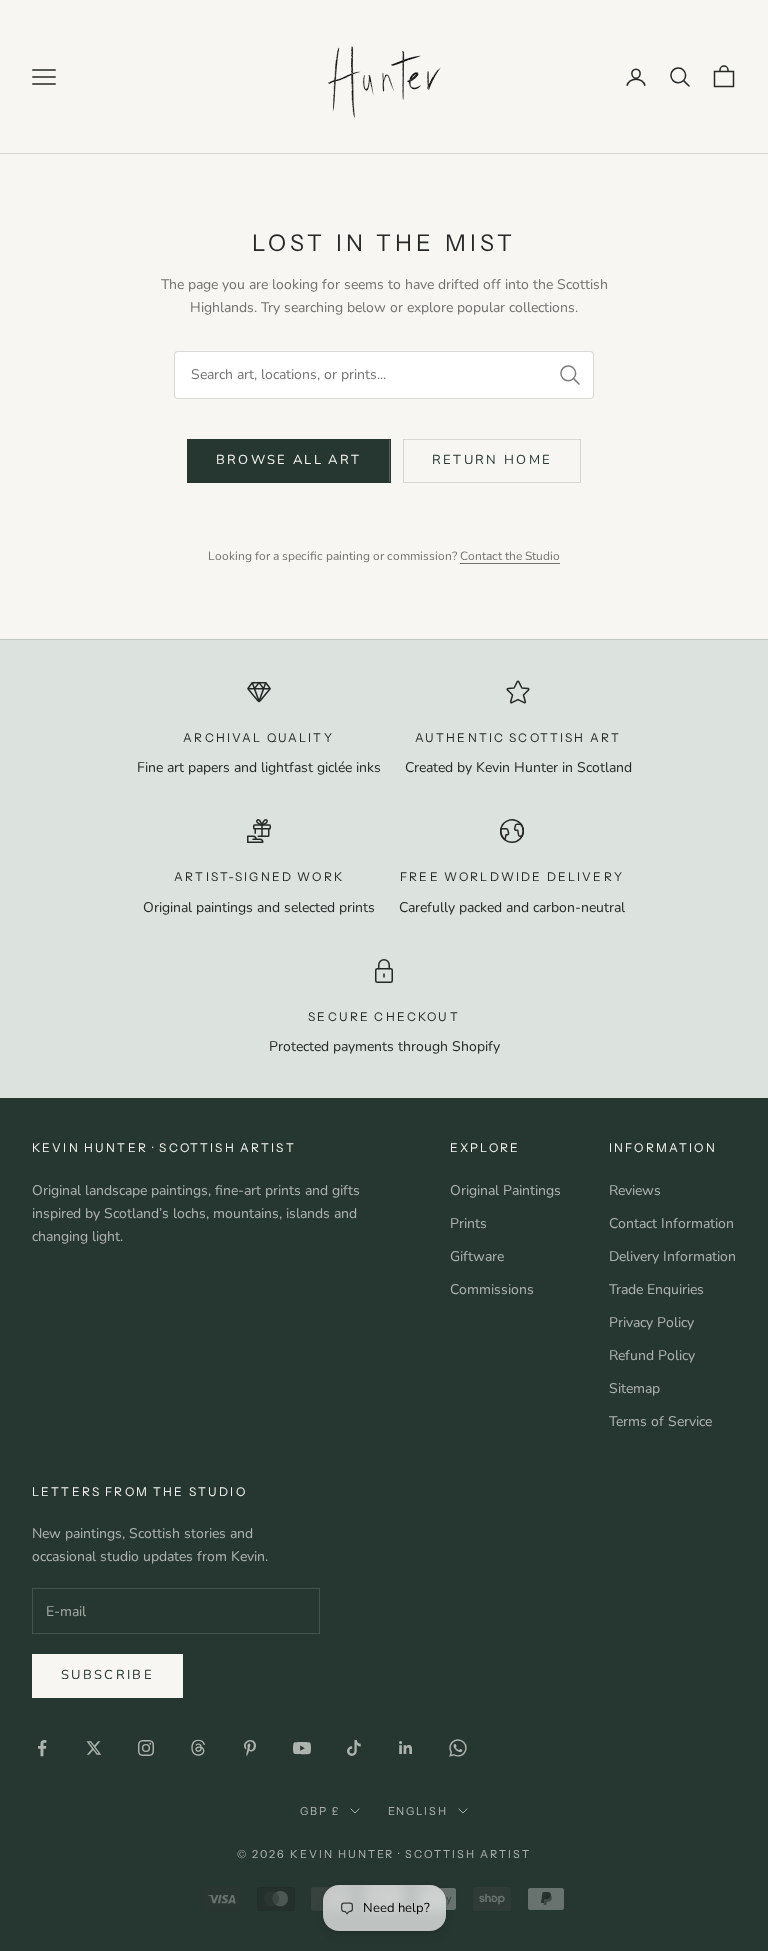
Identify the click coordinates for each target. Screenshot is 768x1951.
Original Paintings (505, 1190)
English (418, 1811)
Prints (468, 1223)
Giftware (477, 1256)
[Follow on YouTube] (302, 1748)
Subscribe (107, 1675)
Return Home (492, 460)
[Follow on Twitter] (94, 1748)
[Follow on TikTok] (354, 1748)
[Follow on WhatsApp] (458, 1748)
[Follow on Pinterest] (250, 1748)
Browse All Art (289, 460)
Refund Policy (652, 1355)
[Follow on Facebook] (42, 1748)
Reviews (635, 1190)
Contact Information (671, 1223)
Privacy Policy (651, 1322)
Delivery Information (672, 1256)
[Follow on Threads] (198, 1748)
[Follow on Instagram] (146, 1748)
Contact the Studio (510, 556)
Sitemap (634, 1388)
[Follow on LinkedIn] (406, 1748)
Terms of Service (660, 1421)
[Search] (570, 375)
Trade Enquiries (656, 1289)
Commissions (492, 1289)
